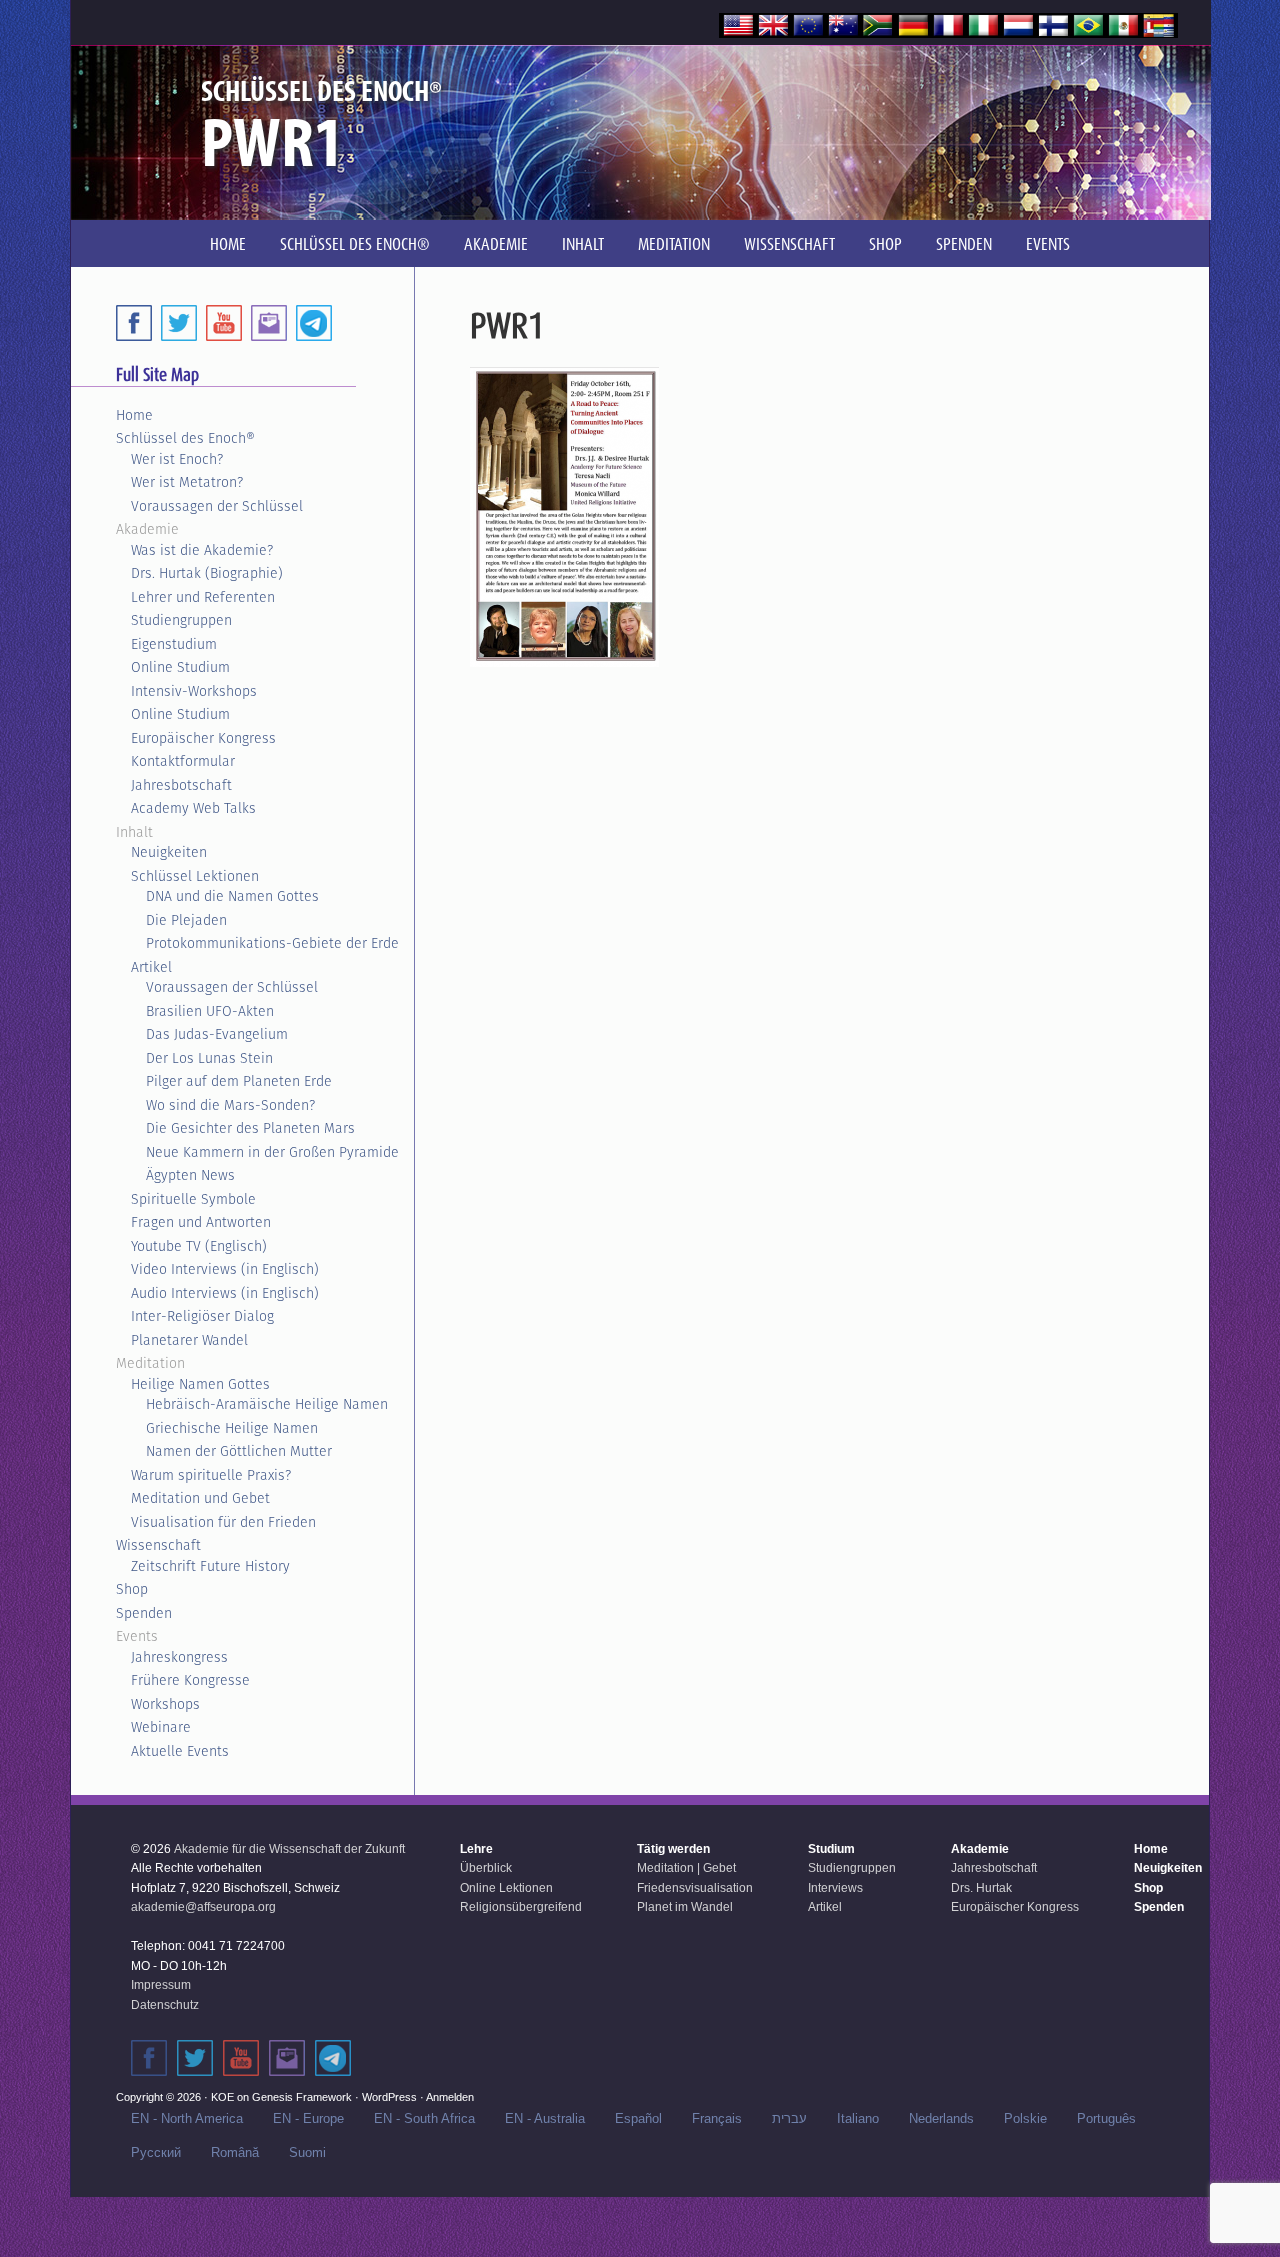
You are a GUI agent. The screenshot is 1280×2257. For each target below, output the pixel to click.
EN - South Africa (424, 2118)
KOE (222, 2097)
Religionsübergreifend (521, 1907)
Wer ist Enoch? (177, 459)
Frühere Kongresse (190, 1680)
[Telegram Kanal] (333, 2058)
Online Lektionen (506, 1888)
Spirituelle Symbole (193, 1199)
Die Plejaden (186, 920)
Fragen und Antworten (201, 1222)
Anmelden (450, 2097)
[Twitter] (179, 323)
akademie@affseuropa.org (203, 1907)
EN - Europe (308, 2118)
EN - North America (187, 2118)
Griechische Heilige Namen (232, 1428)
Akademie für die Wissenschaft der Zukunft (289, 1849)
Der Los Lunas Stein (209, 1058)
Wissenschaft (158, 1545)
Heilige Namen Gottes (200, 1384)
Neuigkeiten (169, 852)
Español (638, 2118)
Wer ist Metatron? (187, 482)
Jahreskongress (179, 1657)
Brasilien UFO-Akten (210, 1011)
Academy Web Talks (193, 808)
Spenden (144, 1613)
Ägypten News (190, 1175)
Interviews (835, 1888)
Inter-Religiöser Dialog (202, 1316)
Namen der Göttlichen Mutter (239, 1451)
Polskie (1025, 2118)
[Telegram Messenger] (314, 323)
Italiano (858, 2118)
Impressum (161, 1985)
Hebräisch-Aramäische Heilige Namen (267, 1404)
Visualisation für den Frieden (223, 1522)
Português (1106, 2118)
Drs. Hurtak (981, 1888)
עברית (789, 2118)
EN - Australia (545, 2118)
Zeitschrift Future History (210, 1566)
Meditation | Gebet (686, 1868)
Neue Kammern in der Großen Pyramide (272, 1152)
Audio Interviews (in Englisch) (225, 1293)
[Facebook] (134, 323)
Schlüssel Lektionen (195, 876)
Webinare (161, 1727)
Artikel (151, 967)
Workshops (165, 1704)
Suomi (307, 2152)
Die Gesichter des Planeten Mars (250, 1128)
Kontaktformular (183, 761)
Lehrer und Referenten (203, 597)
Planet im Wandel (685, 1907)
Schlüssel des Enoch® (185, 438)
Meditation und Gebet (200, 1498)
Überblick (486, 1868)
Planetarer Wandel (189, 1340)
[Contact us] (269, 323)
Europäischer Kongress (203, 738)
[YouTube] (224, 323)
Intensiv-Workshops (194, 691)
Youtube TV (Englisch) (199, 1246)
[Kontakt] (287, 2058)
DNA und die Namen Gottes (232, 896)
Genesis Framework (302, 2097)
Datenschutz (165, 2005)
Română (235, 2152)
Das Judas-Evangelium (217, 1034)
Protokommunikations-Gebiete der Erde (272, 943)
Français (717, 2118)
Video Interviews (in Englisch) (225, 1269)
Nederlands (941, 2118)
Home (134, 415)
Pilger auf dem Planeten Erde (239, 1081)
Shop (132, 1589)
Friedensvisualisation (695, 1888)
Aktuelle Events (180, 1751)
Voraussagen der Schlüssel (217, 506)
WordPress (389, 2097)
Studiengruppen (181, 620)
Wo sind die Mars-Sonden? (230, 1105)
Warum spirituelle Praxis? (211, 1475)
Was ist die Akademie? (202, 550)
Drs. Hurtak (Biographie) (207, 573)
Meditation (150, 1363)
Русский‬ (156, 2152)
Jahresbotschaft (181, 785)
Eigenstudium (174, 644)
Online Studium (180, 667)
